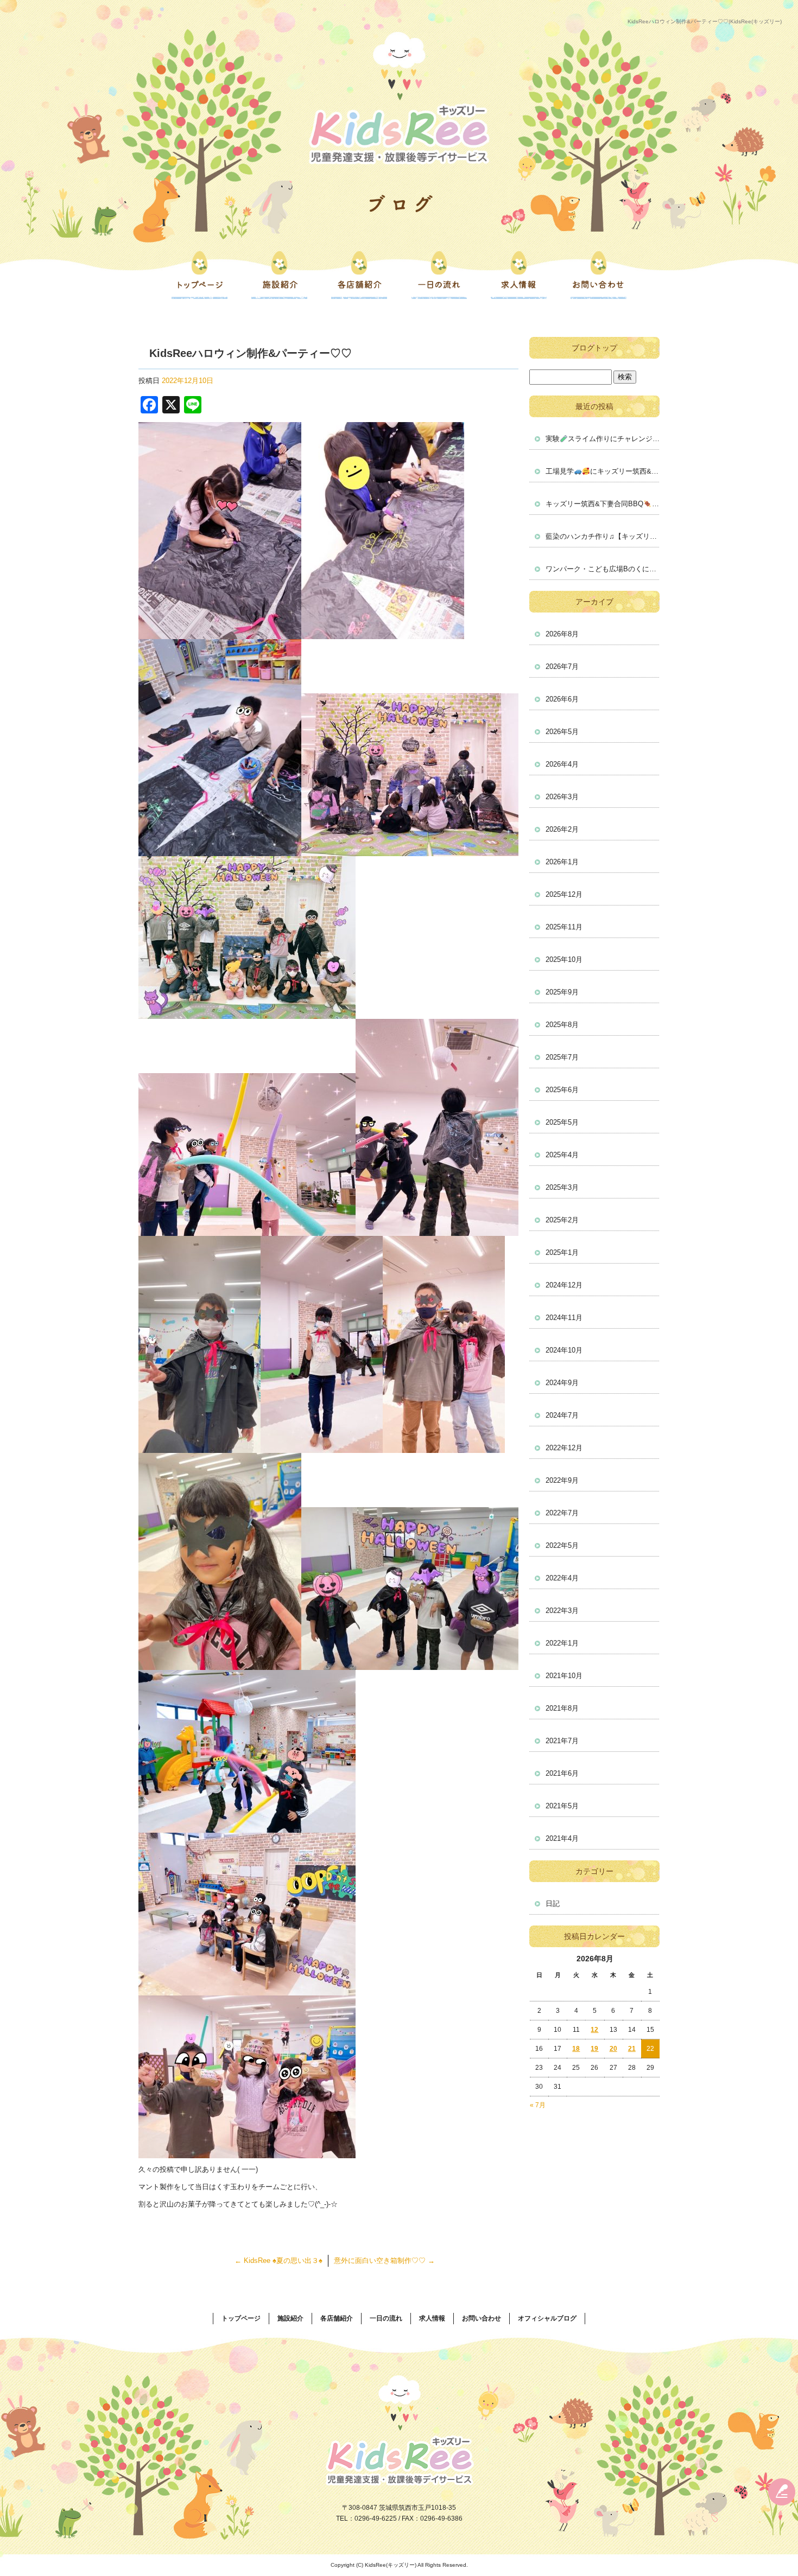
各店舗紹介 (359, 275)
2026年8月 (562, 634)
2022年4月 (562, 1578)
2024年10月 (564, 1350)
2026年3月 (562, 797)
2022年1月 (562, 1643)
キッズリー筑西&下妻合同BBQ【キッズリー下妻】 (603, 504)
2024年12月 (564, 1285)
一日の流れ (439, 275)
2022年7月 (562, 1513)
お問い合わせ (598, 275)
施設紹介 (279, 275)
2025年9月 (562, 992)
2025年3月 (562, 1187)
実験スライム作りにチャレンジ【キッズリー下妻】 (603, 439)
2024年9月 (562, 1383)
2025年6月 (562, 1090)
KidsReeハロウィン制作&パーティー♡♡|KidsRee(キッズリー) (705, 21)
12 (594, 2030)
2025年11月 (564, 927)
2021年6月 (562, 1773)
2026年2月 (562, 829)
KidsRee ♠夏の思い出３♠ (278, 2261)
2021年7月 (562, 1741)
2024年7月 (562, 1415)
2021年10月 (564, 1676)
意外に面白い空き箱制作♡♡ (384, 2261)
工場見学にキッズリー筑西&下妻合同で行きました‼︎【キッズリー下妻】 (603, 471)
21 (632, 2049)
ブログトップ (594, 348)
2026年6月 (562, 699)
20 (613, 2049)
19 (594, 2049)
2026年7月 (562, 667)
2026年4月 (562, 764)
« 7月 (538, 2105)
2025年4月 (562, 1155)
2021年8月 (562, 1708)
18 (576, 2049)
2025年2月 (562, 1220)
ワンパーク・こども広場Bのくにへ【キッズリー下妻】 (603, 569)
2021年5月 (562, 1806)
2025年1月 (562, 1252)
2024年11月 (564, 1318)
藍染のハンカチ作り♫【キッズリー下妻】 (603, 536)
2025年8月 (562, 1025)
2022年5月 (562, 1545)
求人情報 (519, 275)
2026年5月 (562, 732)
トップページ (199, 275)
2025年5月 (562, 1122)
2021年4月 (562, 1838)
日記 (553, 1904)
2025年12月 (564, 894)
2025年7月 (562, 1057)
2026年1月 (562, 862)
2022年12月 (564, 1448)
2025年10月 (564, 959)
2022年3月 (562, 1611)
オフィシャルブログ (547, 2318)
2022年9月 (562, 1480)
